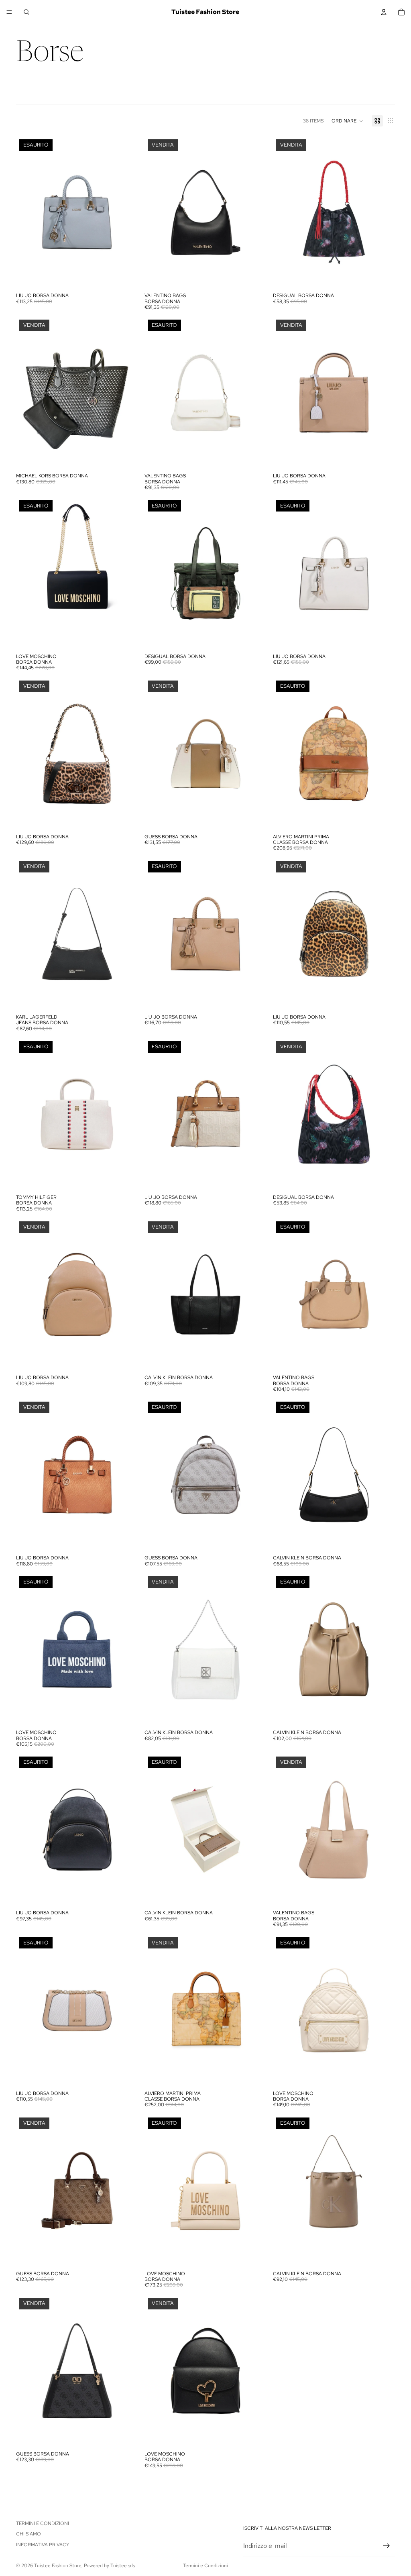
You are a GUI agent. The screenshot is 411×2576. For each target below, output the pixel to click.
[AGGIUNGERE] (254, 276)
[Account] (384, 12)
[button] (348, 121)
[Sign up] (387, 2546)
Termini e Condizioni (43, 2523)
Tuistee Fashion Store (58, 2566)
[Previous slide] (28, 212)
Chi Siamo (28, 2534)
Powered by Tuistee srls (109, 2566)
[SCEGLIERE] (254, 1713)
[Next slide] (126, 212)
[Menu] (9, 12)
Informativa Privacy (43, 2545)
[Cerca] (26, 12)
